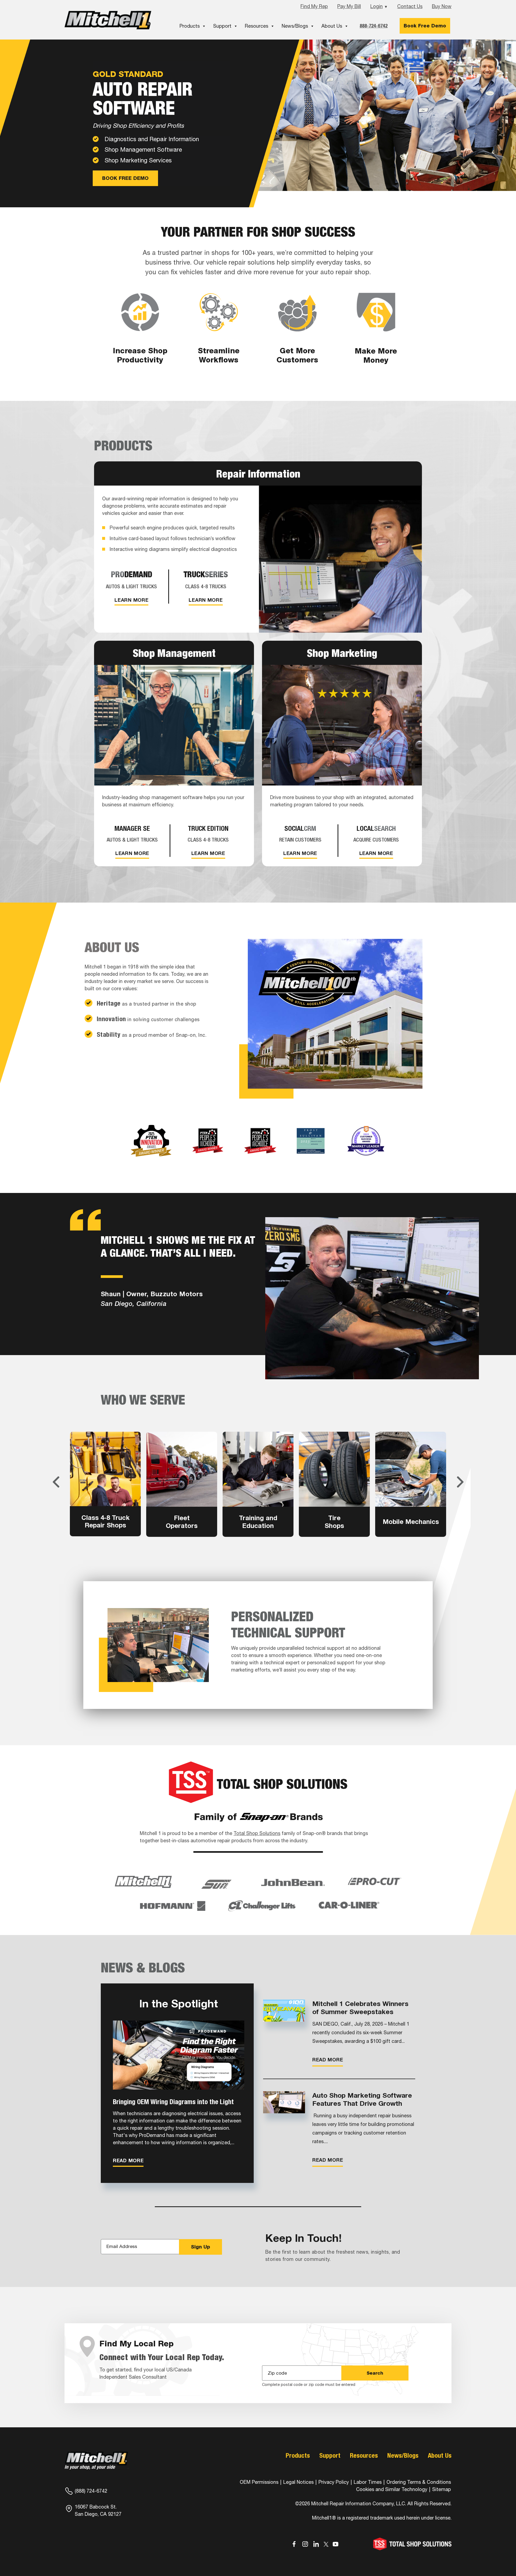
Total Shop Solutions (257, 1833)
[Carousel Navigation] (258, 1482)
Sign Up (200, 2247)
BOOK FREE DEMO (125, 178)
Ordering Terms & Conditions (419, 2482)
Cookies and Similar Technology (392, 2489)
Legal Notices (298, 2482)
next (460, 1482)
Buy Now (442, 6)
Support (222, 26)
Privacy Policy (334, 2482)
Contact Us (410, 6)
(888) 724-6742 (91, 2491)
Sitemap (442, 2489)
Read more (128, 2160)
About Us (332, 26)
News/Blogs (295, 26)
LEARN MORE (131, 600)
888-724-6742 (374, 26)
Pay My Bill (349, 6)
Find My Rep (314, 6)
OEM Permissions (259, 2482)
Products (190, 26)
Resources (257, 26)
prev (56, 1482)
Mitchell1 (108, 20)
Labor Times (367, 2482)
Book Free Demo (425, 26)
